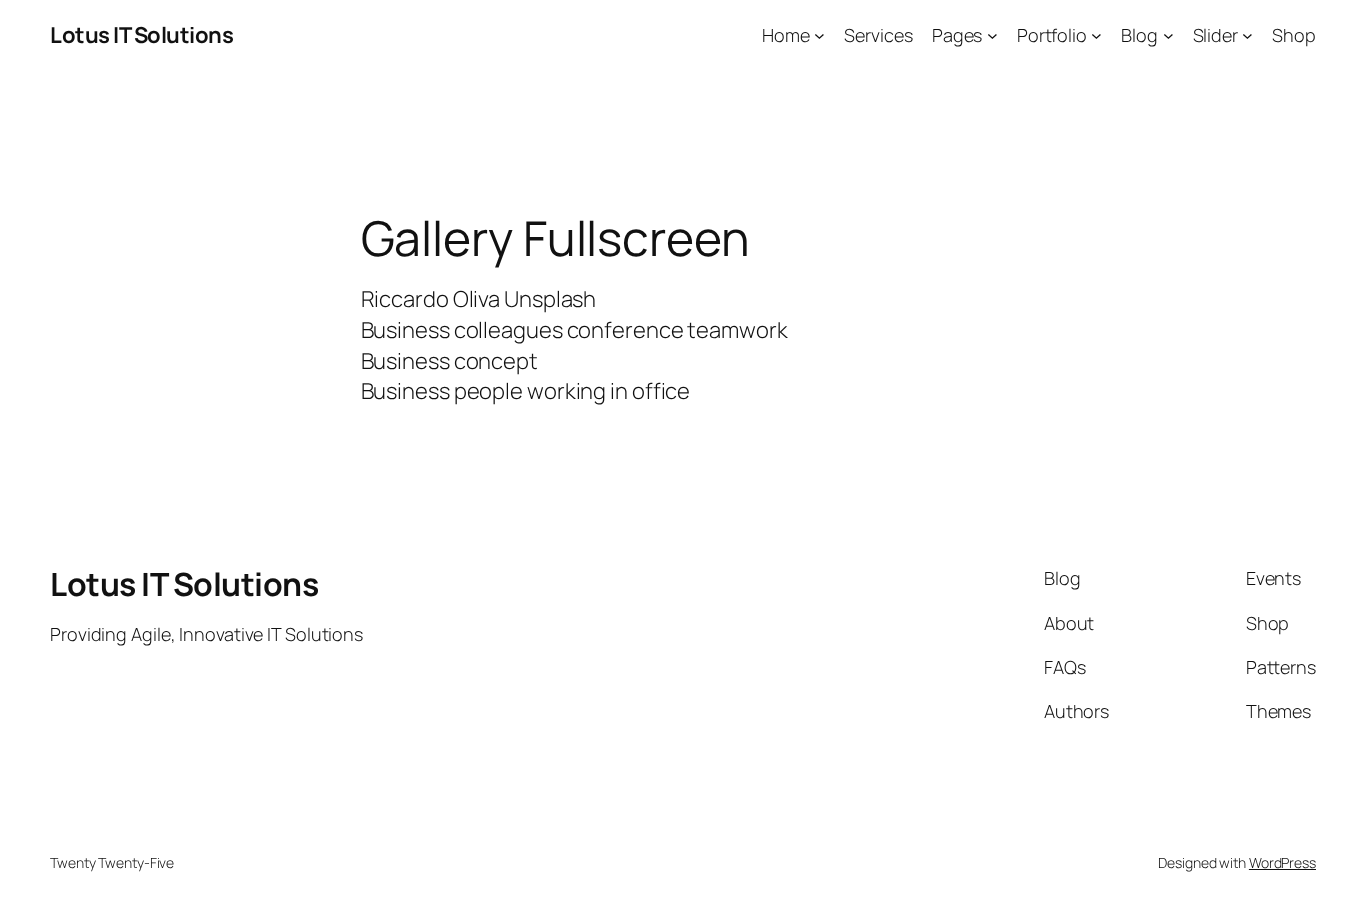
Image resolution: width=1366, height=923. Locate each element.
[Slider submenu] (1247, 35)
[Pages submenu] (992, 35)
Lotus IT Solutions (141, 35)
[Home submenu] (819, 35)
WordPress (1282, 862)
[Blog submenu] (1168, 35)
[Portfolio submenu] (1096, 35)
